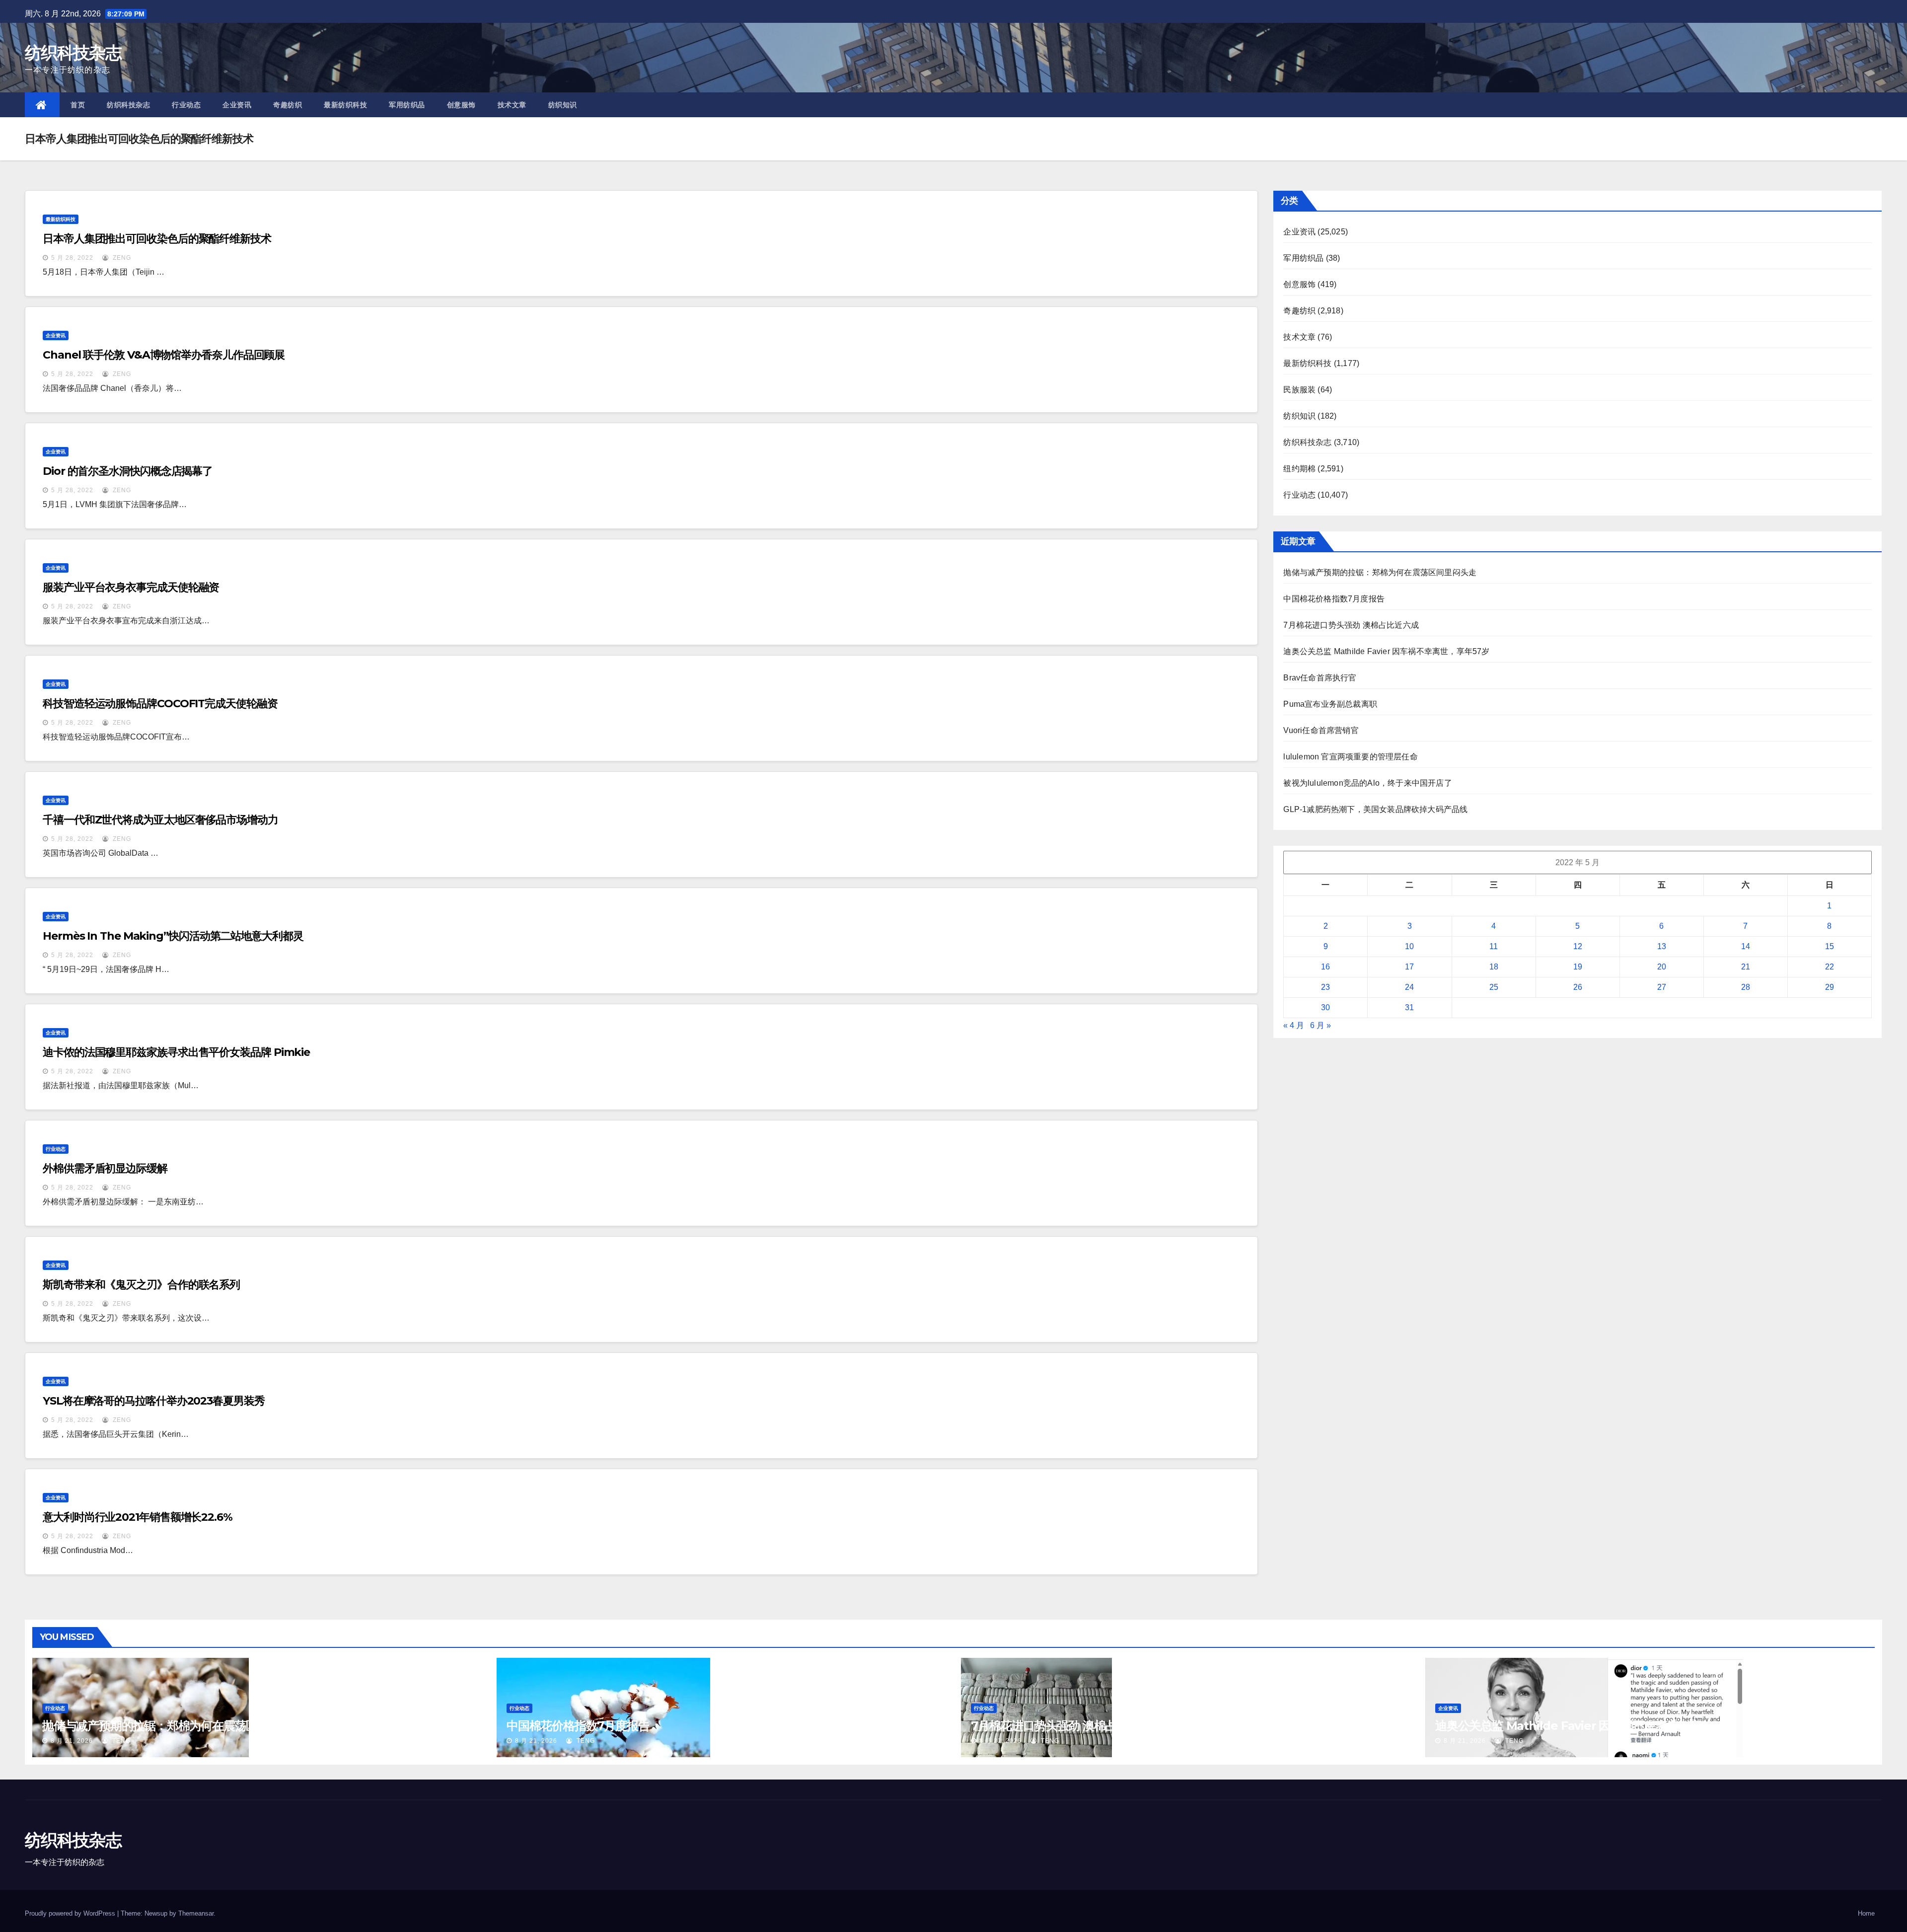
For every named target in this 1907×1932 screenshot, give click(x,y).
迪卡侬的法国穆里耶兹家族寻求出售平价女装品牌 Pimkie (176, 1052)
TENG (120, 1741)
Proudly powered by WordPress (71, 1913)
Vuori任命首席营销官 (1321, 730)
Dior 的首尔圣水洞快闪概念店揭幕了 (128, 471)
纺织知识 (563, 105)
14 (1746, 946)
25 (1494, 987)
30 (1325, 1007)
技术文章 (512, 105)
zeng (121, 258)
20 (1662, 967)
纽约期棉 (1299, 469)
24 (1409, 987)
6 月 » (1320, 1025)
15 (1830, 946)
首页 (78, 105)
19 (1578, 967)
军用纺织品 (407, 105)
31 (1409, 1007)
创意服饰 (461, 105)
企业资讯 (237, 105)
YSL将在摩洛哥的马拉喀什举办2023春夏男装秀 (154, 1401)
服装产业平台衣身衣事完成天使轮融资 (131, 587)
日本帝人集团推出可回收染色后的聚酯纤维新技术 (157, 239)
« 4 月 (1294, 1025)
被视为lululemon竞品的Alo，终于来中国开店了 (1367, 783)
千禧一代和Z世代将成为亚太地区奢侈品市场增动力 (160, 820)
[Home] (42, 105)
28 (1746, 987)
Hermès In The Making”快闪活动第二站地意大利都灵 (173, 936)
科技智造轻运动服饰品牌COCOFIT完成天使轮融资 (160, 704)
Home (1866, 1913)
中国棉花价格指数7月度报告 (1334, 599)
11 (1494, 946)
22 (1830, 967)
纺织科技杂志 (73, 53)
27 (1662, 987)
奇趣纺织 (288, 105)
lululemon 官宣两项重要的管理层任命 (1350, 757)
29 (1830, 987)
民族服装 (1299, 390)
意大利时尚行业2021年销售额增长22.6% (138, 1517)
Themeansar (196, 1913)
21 (1746, 967)
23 (1325, 987)
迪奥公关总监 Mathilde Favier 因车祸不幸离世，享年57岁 (1386, 651)
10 (1409, 946)
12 (1578, 946)
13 (1662, 946)
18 (1494, 967)
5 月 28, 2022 (72, 258)
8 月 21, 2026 (72, 1741)
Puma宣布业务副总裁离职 (1330, 704)
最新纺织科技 (345, 105)
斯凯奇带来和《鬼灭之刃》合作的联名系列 (141, 1285)
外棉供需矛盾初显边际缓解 (105, 1168)
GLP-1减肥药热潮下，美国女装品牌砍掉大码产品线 (1375, 809)
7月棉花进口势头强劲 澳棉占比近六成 (1351, 625)
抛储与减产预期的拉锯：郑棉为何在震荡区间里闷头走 (1380, 572)
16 (1325, 967)
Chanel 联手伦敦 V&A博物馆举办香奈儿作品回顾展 (164, 355)
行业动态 (186, 105)
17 (1409, 967)
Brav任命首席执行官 (1320, 678)
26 (1578, 987)
